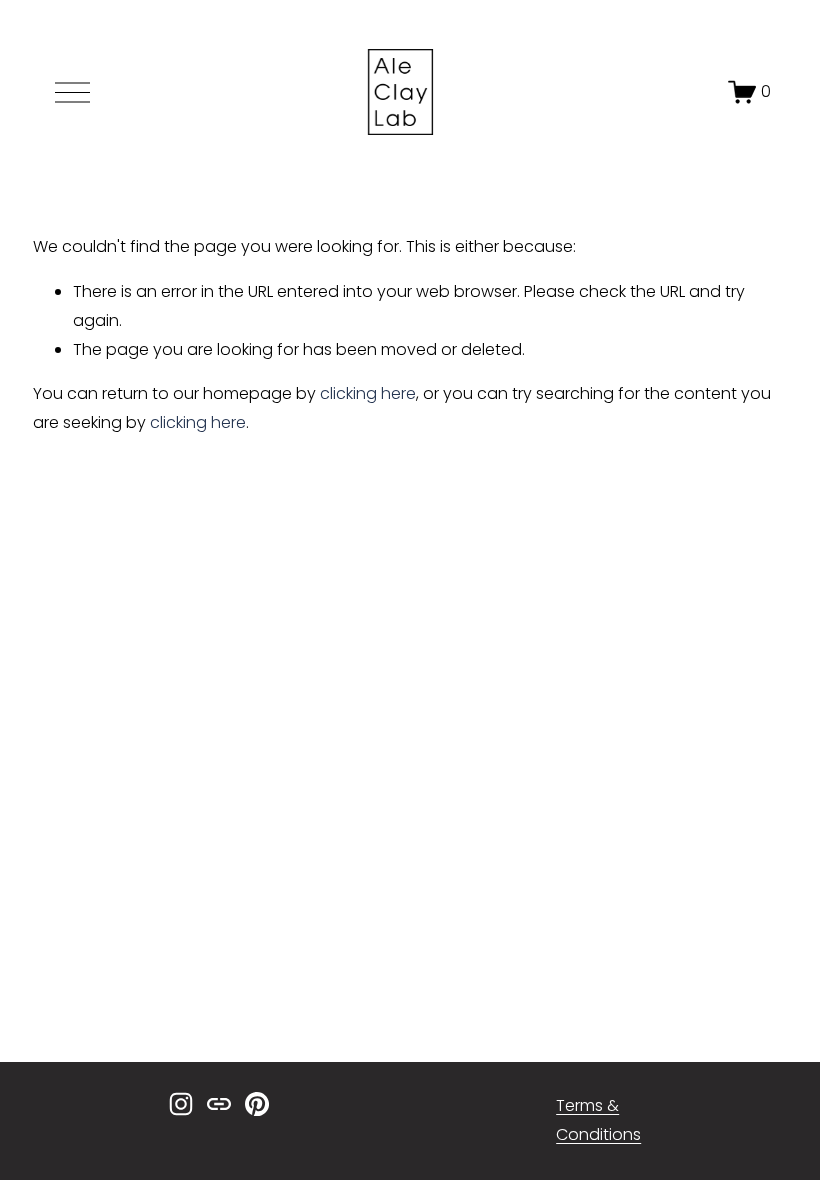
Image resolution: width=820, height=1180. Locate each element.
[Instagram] (181, 1104)
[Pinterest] (257, 1104)
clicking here (368, 393)
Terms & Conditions (598, 1120)
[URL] (219, 1104)
